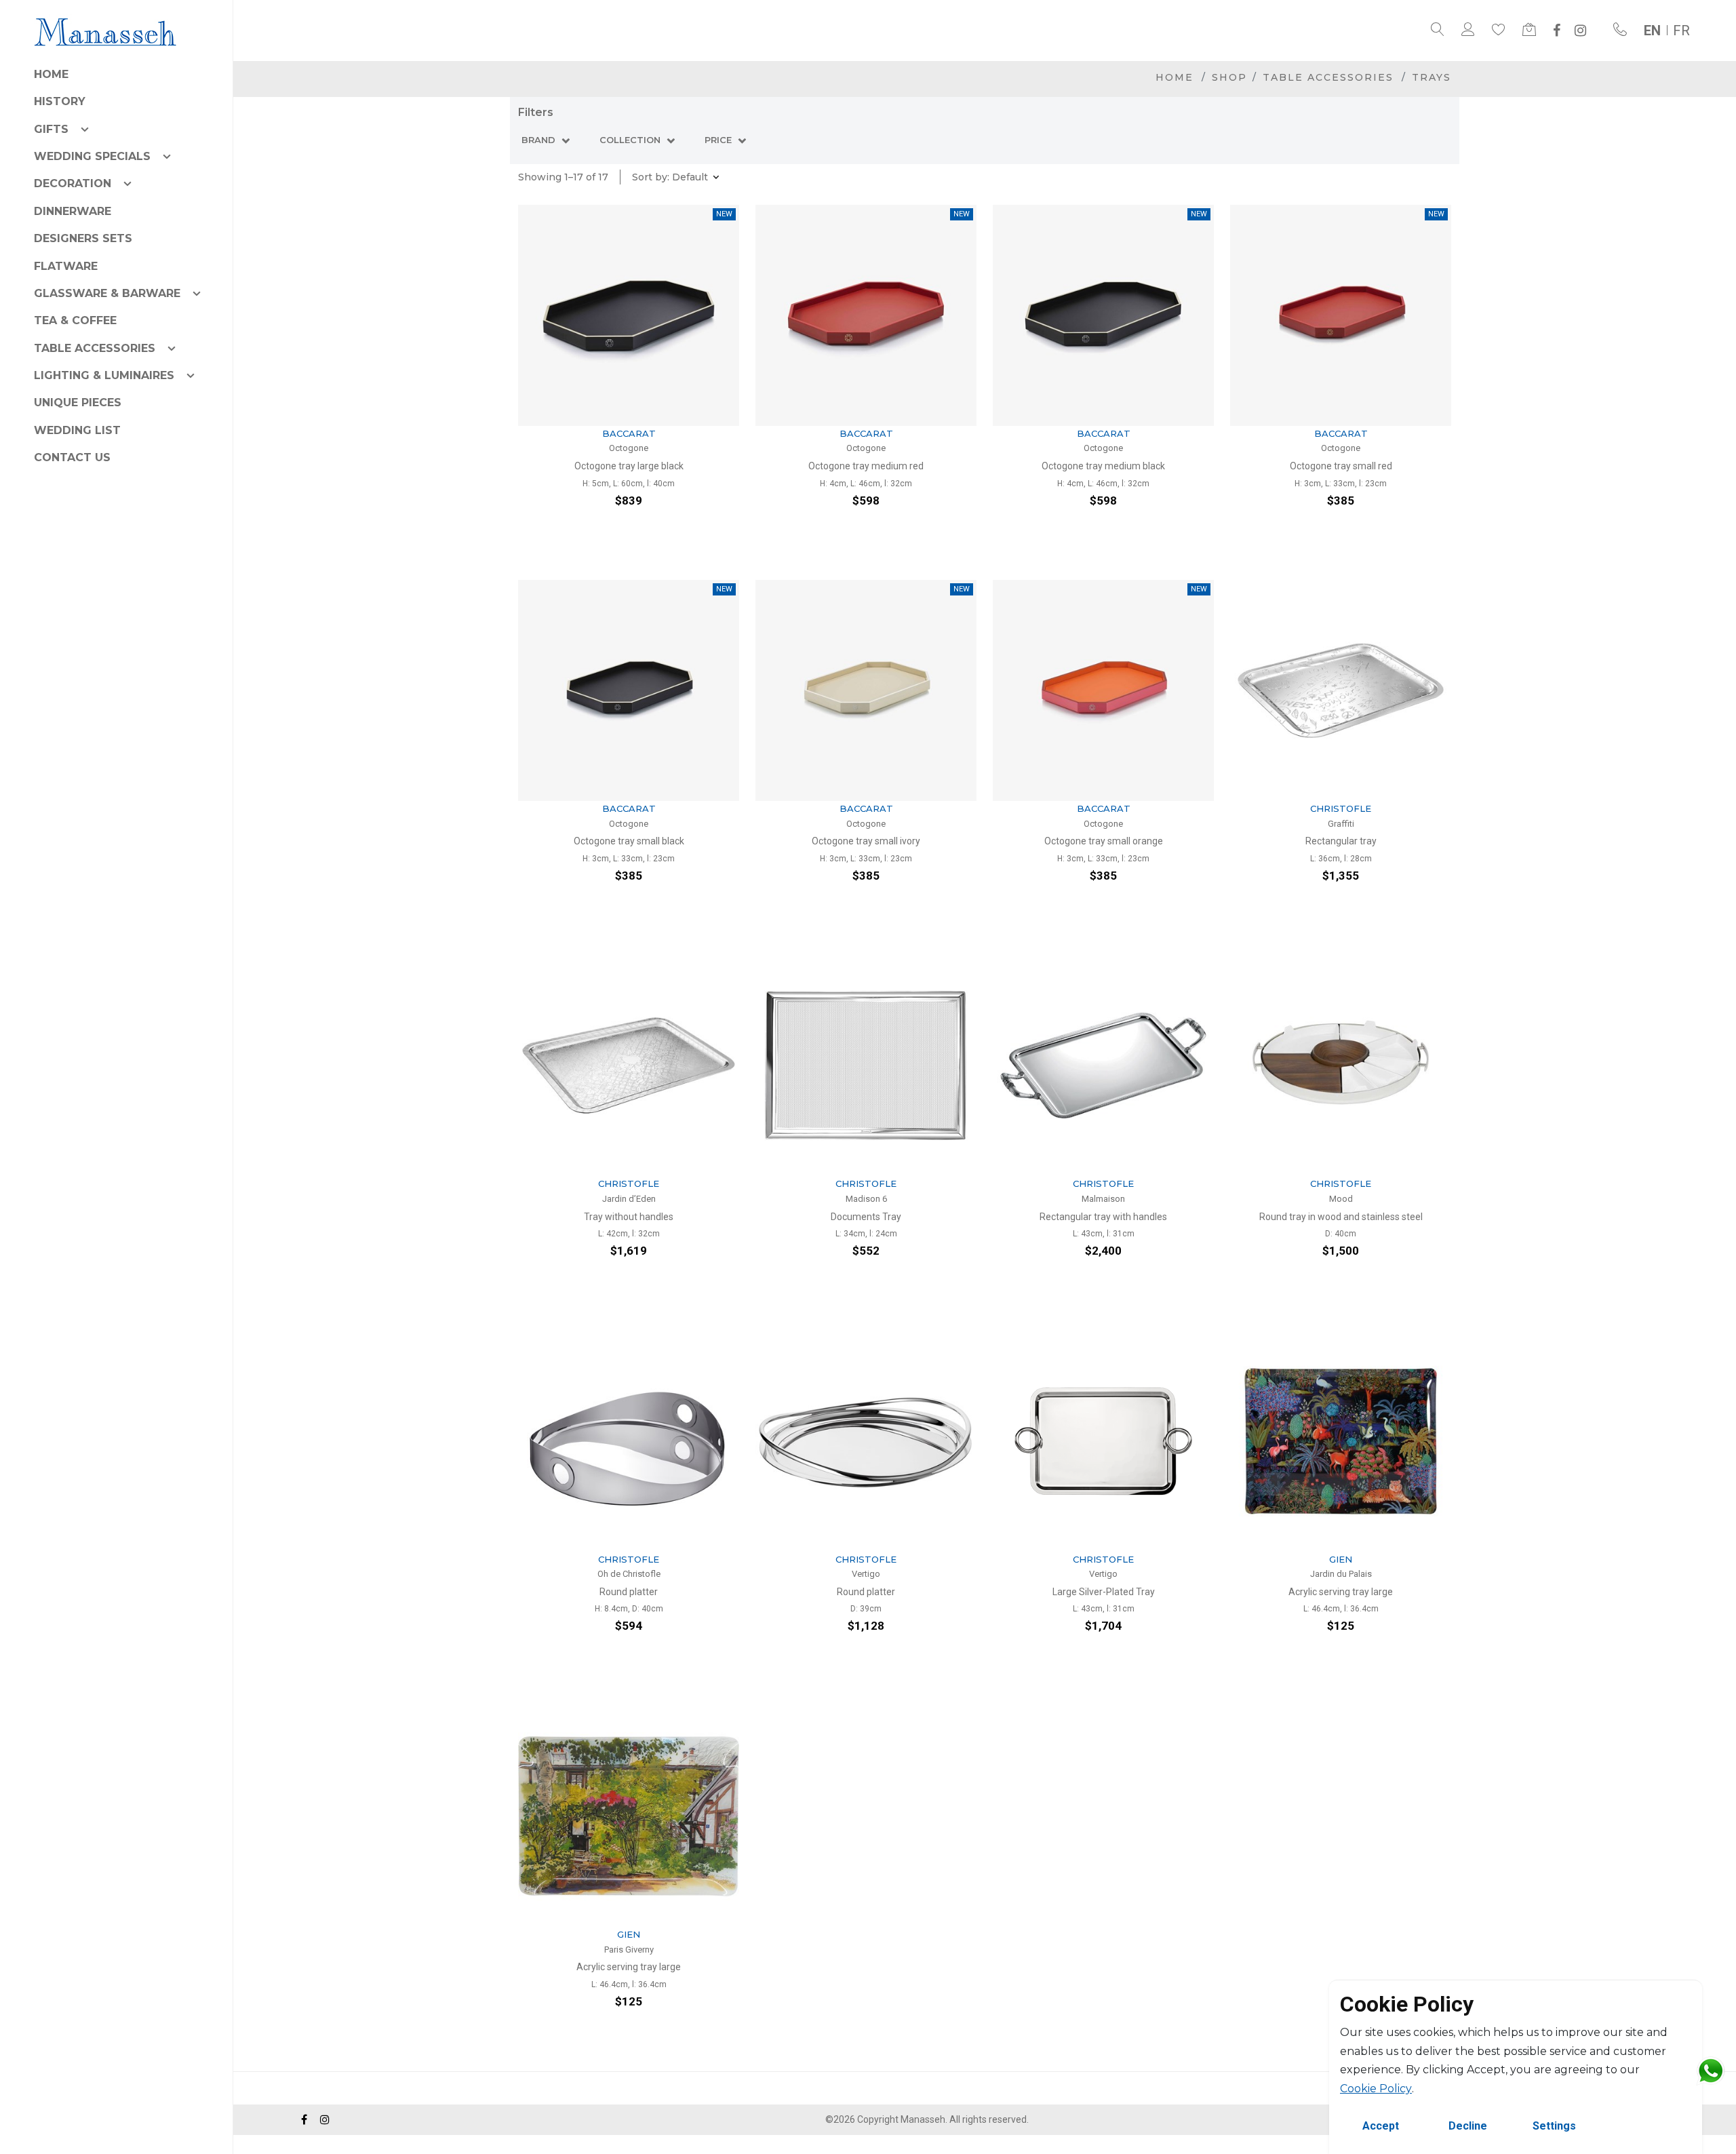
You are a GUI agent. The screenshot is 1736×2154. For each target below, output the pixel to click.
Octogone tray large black (629, 466)
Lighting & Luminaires (104, 375)
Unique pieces (78, 403)
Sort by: (670, 177)
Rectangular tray (1341, 841)
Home (51, 74)
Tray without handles (629, 1217)
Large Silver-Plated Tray (1104, 1592)
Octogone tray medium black (1103, 466)
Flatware (66, 266)
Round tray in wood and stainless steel (1341, 1217)
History (60, 101)
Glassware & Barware (107, 293)
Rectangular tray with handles (1103, 1217)
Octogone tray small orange (1104, 841)
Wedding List (77, 430)
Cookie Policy (1376, 2089)
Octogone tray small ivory (866, 841)
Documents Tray (866, 1217)
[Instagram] (1580, 31)
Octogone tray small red (1341, 466)
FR (1681, 31)
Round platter (629, 1592)
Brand (540, 140)
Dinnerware (73, 211)
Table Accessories (95, 348)
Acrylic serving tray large (1341, 1592)
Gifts (51, 129)
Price (719, 140)
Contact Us (72, 457)
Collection (631, 140)
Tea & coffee (75, 320)
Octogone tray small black (629, 841)
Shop (1229, 77)
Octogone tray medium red (866, 466)
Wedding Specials (92, 156)
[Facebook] (1557, 31)
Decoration (73, 183)
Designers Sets (83, 238)
